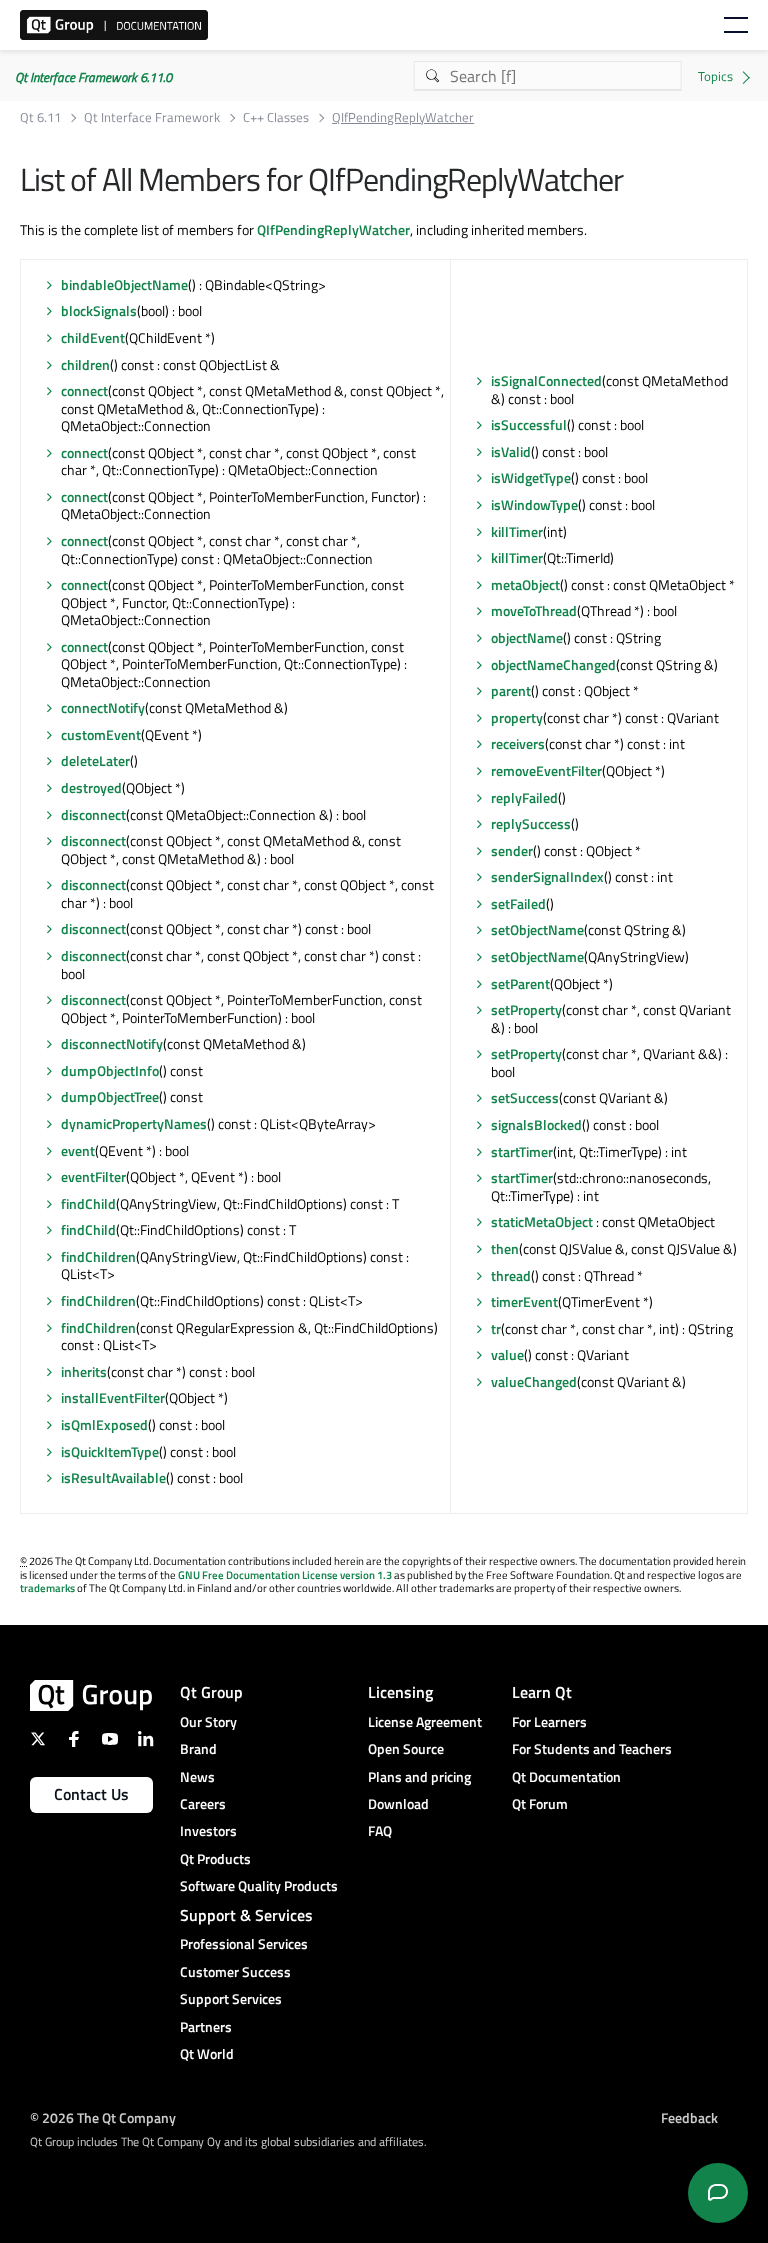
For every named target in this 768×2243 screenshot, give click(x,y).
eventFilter (93, 1176)
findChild (88, 1203)
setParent (520, 983)
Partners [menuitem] (206, 2026)
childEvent (93, 337)
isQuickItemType (110, 1451)
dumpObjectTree (110, 1096)
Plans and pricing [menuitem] (419, 1776)
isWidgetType (531, 477)
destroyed (91, 787)
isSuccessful (529, 424)
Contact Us (91, 1794)
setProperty (526, 1009)
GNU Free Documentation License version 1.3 (285, 1575)
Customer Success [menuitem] (235, 1971)
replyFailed (524, 797)
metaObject (525, 584)
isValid (511, 451)
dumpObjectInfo (110, 1070)
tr (496, 1328)
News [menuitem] (197, 1776)
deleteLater (95, 760)
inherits (84, 1371)
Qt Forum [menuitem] (540, 1803)
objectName (527, 637)
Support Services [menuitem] (231, 1998)
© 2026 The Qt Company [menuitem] (103, 2116)
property (517, 717)
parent (511, 690)
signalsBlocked (536, 1124)
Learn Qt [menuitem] (542, 1692)
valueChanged (534, 1381)
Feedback (689, 2116)
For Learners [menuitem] (549, 1721)
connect (84, 390)
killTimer (517, 531)
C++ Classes (276, 117)
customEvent (101, 734)
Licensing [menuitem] (400, 1692)
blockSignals (99, 310)
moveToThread (534, 610)
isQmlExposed (104, 1424)
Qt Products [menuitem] (215, 1858)
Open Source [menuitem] (406, 1748)
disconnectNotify (112, 1043)
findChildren (98, 1256)
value (507, 1354)
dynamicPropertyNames (134, 1123)
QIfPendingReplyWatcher (333, 229)
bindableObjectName (124, 284)
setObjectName (537, 929)
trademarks (47, 1588)
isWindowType (534, 504)
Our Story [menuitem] (208, 1721)
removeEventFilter (546, 770)
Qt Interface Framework (152, 117)
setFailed (518, 903)
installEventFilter (113, 1397)
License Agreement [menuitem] (425, 1721)
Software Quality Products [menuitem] (259, 1885)
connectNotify (103, 707)
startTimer (522, 1151)
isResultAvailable (113, 1477)
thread (511, 1275)
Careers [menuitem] (203, 1803)
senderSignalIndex (547, 876)
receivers (518, 743)
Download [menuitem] (398, 1803)
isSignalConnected (546, 380)
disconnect (93, 814)
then (505, 1248)
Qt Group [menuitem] (211, 1692)
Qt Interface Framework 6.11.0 (93, 77)
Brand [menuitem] (198, 1748)
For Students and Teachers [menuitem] (592, 1748)
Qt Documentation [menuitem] (566, 1776)
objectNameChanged (553, 664)
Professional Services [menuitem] (244, 1943)
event (78, 1150)
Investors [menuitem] (208, 1830)
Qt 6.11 (40, 117)
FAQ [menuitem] (380, 1830)
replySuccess (531, 823)
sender (512, 850)
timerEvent (524, 1301)
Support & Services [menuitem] (246, 1915)
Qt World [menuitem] (207, 2053)
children (85, 364)
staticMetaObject (542, 1221)
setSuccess (525, 1097)
